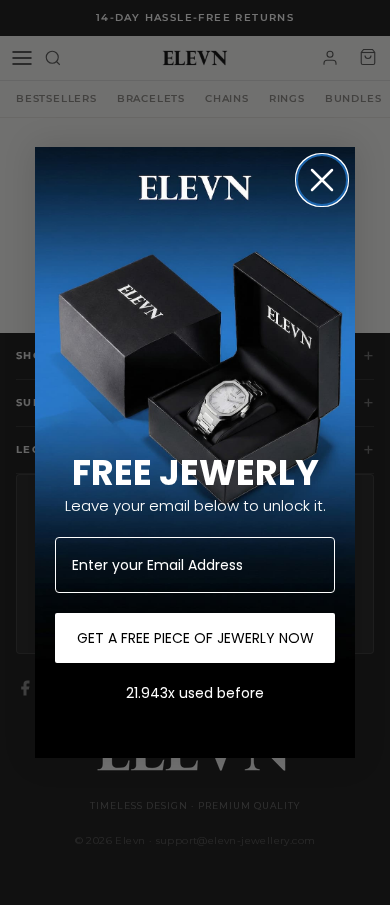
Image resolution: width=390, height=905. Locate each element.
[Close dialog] (322, 180)
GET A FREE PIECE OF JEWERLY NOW (195, 638)
